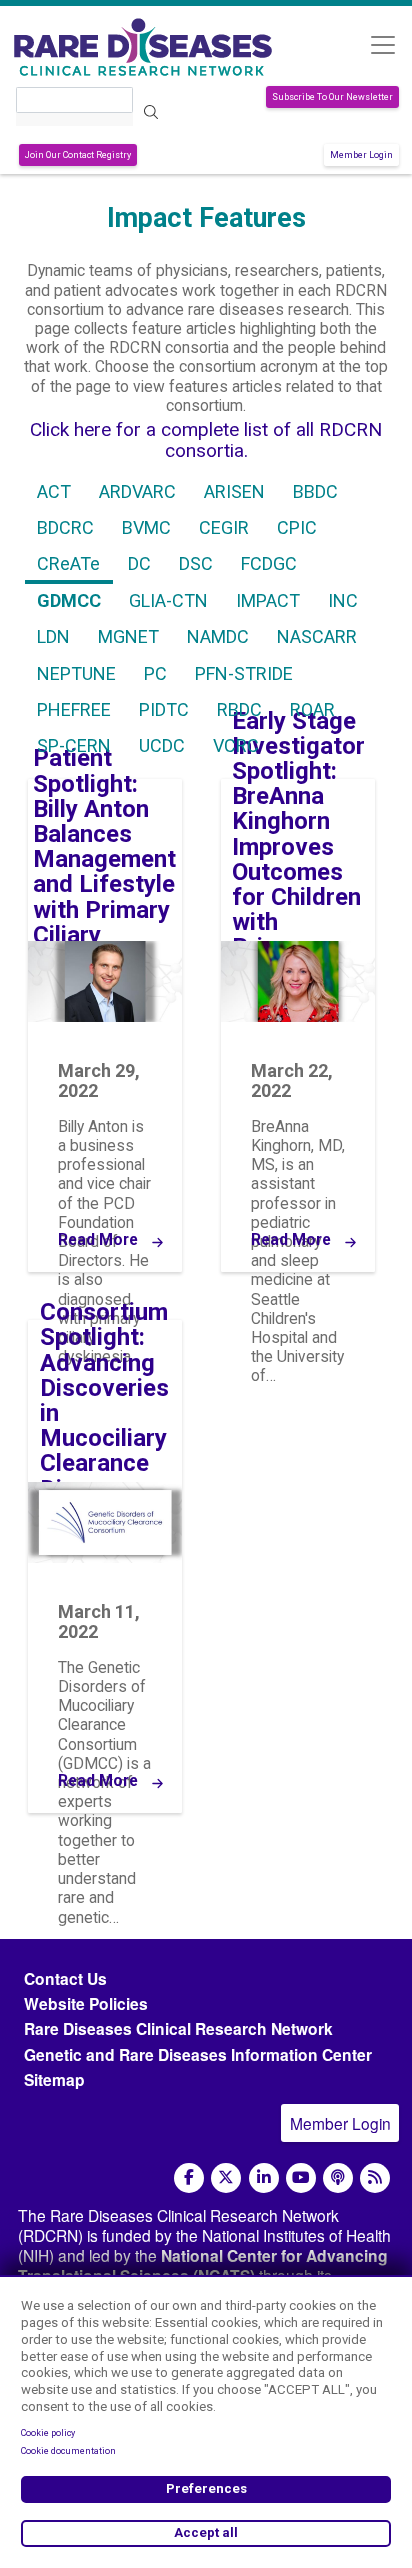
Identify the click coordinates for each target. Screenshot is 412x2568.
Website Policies (86, 2003)
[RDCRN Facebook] (189, 2178)
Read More (98, 1240)
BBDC (315, 492)
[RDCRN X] (226, 2178)
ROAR (312, 710)
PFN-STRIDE (244, 674)
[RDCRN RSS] (375, 2178)
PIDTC (164, 710)
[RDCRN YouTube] (301, 2178)
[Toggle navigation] (382, 44)
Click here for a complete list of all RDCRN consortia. (206, 440)
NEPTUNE (76, 674)
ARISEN (234, 492)
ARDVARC (137, 492)
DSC (196, 564)
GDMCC (69, 601)
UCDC (162, 746)
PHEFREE (74, 710)
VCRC (236, 746)
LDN (53, 637)
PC (155, 674)
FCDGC (269, 564)
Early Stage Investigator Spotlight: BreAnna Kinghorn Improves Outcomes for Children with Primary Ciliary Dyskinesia (298, 860)
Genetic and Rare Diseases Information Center (198, 2054)
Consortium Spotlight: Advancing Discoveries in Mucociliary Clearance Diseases (104, 1401)
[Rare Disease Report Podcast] (338, 2178)
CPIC (297, 528)
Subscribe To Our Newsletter (332, 97)
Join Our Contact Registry (78, 155)
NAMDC (218, 637)
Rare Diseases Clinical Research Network (178, 2028)
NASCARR (317, 637)
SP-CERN (74, 746)
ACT (54, 492)
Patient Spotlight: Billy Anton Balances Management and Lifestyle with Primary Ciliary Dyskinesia (104, 859)
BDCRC (65, 528)
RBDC (239, 710)
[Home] (143, 47)
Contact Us (65, 1978)
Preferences (206, 2488)
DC (139, 564)
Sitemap (54, 2079)
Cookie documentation (68, 2451)
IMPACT (268, 601)
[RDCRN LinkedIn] (264, 2178)
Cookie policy (48, 2433)
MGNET (128, 637)
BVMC (146, 528)
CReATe (68, 564)
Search (151, 112)
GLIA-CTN (168, 601)
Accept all (206, 2532)
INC (343, 601)
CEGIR (224, 528)
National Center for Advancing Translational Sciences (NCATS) (203, 2265)
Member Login (361, 155)
